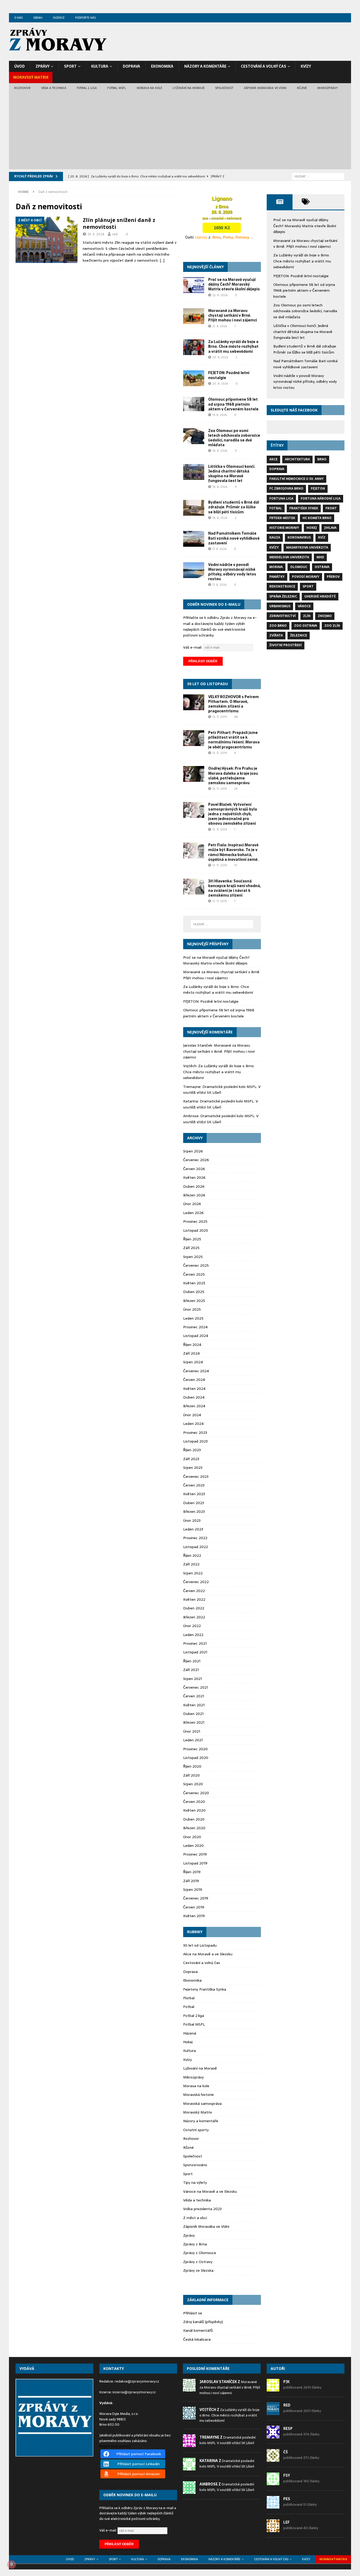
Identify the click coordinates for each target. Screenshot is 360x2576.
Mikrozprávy (328, 88)
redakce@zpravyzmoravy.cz (137, 2381)
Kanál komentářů (198, 2330)
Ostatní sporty (196, 2130)
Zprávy (43, 66)
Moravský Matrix (31, 77)
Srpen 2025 (193, 1257)
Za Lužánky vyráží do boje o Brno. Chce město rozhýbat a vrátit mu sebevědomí (233, 346)
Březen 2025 (194, 1301)
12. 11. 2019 (220, 901)
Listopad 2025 (196, 1230)
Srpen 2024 (193, 1362)
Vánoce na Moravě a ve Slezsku (210, 2191)
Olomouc (299, 567)
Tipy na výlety (195, 2182)
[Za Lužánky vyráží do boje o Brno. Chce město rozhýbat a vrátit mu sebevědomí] (194, 347)
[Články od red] (273, 2412)
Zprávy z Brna (195, 2244)
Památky (277, 577)
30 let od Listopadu (200, 1945)
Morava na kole (150, 88)
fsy (287, 2475)
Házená (190, 2033)
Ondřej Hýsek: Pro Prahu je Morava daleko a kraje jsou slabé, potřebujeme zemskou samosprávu (233, 776)
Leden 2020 (193, 1846)
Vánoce (304, 606)
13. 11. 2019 (220, 829)
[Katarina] (189, 2467)
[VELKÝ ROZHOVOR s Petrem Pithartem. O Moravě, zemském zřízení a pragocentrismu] (194, 702)
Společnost (224, 88)
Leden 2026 (193, 1213)
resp (288, 2429)
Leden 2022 (193, 1635)
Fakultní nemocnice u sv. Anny (296, 479)
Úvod (20, 66)
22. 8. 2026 (220, 295)
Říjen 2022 (192, 1555)
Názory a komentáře (205, 66)
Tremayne (192, 1087)
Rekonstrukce (282, 586)
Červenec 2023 (196, 1476)
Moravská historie (198, 2095)
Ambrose (191, 1116)
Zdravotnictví (283, 616)
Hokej (188, 2042)
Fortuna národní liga (321, 499)
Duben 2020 (194, 1819)
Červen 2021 (194, 1696)
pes (287, 2499)
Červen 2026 (194, 1169)
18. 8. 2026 (220, 451)
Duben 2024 (194, 1397)
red (115, 234)
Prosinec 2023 (195, 1433)
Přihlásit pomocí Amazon (138, 2474)
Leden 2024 (193, 1424)
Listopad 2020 (196, 1758)
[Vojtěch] (189, 2416)
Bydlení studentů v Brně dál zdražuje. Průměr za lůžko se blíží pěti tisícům (234, 507)
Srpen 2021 (193, 1679)
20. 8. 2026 (220, 357)
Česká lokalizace (197, 2339)
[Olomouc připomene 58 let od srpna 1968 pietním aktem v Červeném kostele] (194, 404)
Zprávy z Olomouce (200, 2253)
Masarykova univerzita (307, 548)
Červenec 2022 (196, 1582)
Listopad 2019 (195, 1863)
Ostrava (322, 567)
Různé (302, 88)
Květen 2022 (194, 1599)
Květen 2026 (194, 1177)
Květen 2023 (194, 1494)
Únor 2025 (192, 1309)
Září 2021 (191, 1670)
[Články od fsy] (273, 2482)
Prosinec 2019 (195, 1854)
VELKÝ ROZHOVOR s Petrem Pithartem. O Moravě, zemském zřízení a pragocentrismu (233, 704)
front (331, 508)
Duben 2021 (193, 1714)
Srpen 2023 (193, 1468)
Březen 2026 (194, 1195)
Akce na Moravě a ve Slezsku (208, 1954)
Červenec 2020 (196, 1793)
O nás (18, 18)
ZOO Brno (278, 626)
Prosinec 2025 (195, 1221)
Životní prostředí (286, 645)
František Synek (304, 508)
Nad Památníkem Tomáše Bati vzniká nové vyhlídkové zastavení (234, 538)
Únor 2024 (192, 1415)
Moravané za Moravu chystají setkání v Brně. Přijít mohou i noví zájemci (233, 315)
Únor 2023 (192, 1520)
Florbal (189, 1998)
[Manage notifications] (12, 2564)
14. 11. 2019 (220, 789)
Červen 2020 (194, 1802)
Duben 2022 (194, 1608)
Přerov (333, 577)
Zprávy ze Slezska (198, 2270)
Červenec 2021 (196, 1687)
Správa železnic (283, 596)
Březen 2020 (194, 1828)
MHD (320, 557)
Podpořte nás (85, 18)
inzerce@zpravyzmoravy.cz (134, 2392)
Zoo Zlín (332, 626)
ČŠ (286, 2452)
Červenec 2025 (196, 1265)
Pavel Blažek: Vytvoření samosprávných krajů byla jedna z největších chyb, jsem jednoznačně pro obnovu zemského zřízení (233, 814)
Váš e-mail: (193, 647)
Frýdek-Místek (282, 518)
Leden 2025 (193, 1318)
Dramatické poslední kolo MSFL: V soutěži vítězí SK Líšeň (221, 1104)
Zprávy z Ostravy (198, 2262)
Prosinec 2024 (195, 1327)
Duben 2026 (194, 1186)
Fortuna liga (281, 499)
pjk (286, 2382)
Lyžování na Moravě (189, 88)
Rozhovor (22, 88)
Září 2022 (191, 1564)
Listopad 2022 (196, 1547)
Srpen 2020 (193, 1784)
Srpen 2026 (193, 1151)
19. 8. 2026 (220, 415)
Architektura (297, 459)
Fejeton (318, 489)
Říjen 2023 (192, 1450)
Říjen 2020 (192, 1766)
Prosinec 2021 (195, 1643)
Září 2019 (191, 1881)
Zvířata (276, 635)
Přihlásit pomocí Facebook (139, 2454)
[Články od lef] (273, 2529)
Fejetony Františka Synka (205, 1989)
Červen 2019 (194, 1907)
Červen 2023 (194, 1485)
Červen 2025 (194, 1274)
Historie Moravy (284, 528)
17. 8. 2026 (219, 549)
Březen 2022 (194, 1617)
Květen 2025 (194, 1283)
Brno (322, 459)
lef (286, 2522)
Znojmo (325, 616)
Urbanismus (280, 606)
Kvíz (322, 538)
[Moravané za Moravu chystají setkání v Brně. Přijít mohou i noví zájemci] (194, 316)
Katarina (191, 1101)
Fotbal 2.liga (87, 88)
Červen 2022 (194, 1591)
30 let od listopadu (208, 684)
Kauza (275, 538)
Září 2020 (191, 1775)
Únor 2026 (192, 1204)
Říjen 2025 (192, 1239)
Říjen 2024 (192, 1345)
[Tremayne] (189, 2444)
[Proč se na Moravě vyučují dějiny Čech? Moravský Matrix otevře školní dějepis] (194, 285)
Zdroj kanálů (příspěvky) (203, 2322)
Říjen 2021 (192, 1661)
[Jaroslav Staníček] (189, 2389)
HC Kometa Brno (317, 518)
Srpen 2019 (193, 1889)
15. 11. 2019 (220, 717)
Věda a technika (54, 88)
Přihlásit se (193, 2313)
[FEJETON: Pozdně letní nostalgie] (194, 378)
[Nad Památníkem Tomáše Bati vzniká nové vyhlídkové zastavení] (194, 539)
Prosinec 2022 (195, 1538)
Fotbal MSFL (117, 88)
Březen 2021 (194, 1722)
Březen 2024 (194, 1406)
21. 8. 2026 (220, 326)
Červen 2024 (194, 1380)
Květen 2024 (194, 1389)
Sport (70, 66)
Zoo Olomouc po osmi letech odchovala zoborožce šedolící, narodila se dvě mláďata (234, 438)
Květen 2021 (194, 1705)
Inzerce (59, 18)
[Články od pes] (273, 2506)
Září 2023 (191, 1459)
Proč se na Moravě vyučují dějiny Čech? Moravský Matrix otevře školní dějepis (234, 284)
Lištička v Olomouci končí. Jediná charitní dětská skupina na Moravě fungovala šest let (232, 474)
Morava (276, 567)
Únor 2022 (192, 1626)
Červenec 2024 (196, 1371)
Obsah (38, 18)
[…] (162, 260)
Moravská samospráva (202, 2103)
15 (236, 865)
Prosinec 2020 (195, 1749)
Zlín (307, 616)
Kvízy (306, 66)
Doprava (132, 66)
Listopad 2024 (196, 1336)
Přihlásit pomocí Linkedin (138, 2464)
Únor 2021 (192, 1731)
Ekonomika (162, 66)
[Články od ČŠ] (273, 2459)
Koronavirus (299, 538)
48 (236, 717)
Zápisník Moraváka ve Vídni (265, 88)
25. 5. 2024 (96, 234)
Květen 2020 (194, 1810)
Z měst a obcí (195, 2218)
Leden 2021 (193, 1740)
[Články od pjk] (273, 2389)
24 (236, 789)
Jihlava (330, 528)
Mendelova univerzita (289, 557)
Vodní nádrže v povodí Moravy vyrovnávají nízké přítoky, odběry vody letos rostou (232, 572)
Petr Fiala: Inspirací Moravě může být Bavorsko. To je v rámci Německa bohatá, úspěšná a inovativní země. (233, 852)
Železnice (299, 635)
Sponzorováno (195, 2165)
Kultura (100, 66)
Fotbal (189, 2007)
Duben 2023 (194, 1503)
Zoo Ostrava (306, 626)
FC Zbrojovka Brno (286, 489)
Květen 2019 (194, 1916)
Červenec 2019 (196, 1898)
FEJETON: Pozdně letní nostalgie (229, 375)
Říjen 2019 (192, 1872)
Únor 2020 (192, 1837)
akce (273, 459)
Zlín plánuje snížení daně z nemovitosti (119, 223)
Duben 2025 (194, 1292)
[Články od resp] (273, 2436)
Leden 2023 (193, 1529)
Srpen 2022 (193, 1573)
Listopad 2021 (195, 1652)
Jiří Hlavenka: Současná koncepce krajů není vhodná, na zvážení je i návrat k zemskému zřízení (234, 888)
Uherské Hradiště (320, 596)
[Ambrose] (189, 2491)
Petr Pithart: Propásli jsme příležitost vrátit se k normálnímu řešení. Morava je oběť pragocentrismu (234, 740)
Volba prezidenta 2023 (202, 2209)
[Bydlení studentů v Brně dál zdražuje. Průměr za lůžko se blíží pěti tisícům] (194, 508)
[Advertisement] (180, 132)
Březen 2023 (194, 1511)
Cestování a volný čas (264, 66)
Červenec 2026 (196, 1160)
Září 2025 (191, 1248)
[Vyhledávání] (318, 176)
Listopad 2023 (195, 1441)
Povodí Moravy (306, 577)
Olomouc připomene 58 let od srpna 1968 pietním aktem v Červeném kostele (233, 404)
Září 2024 (191, 1353)
